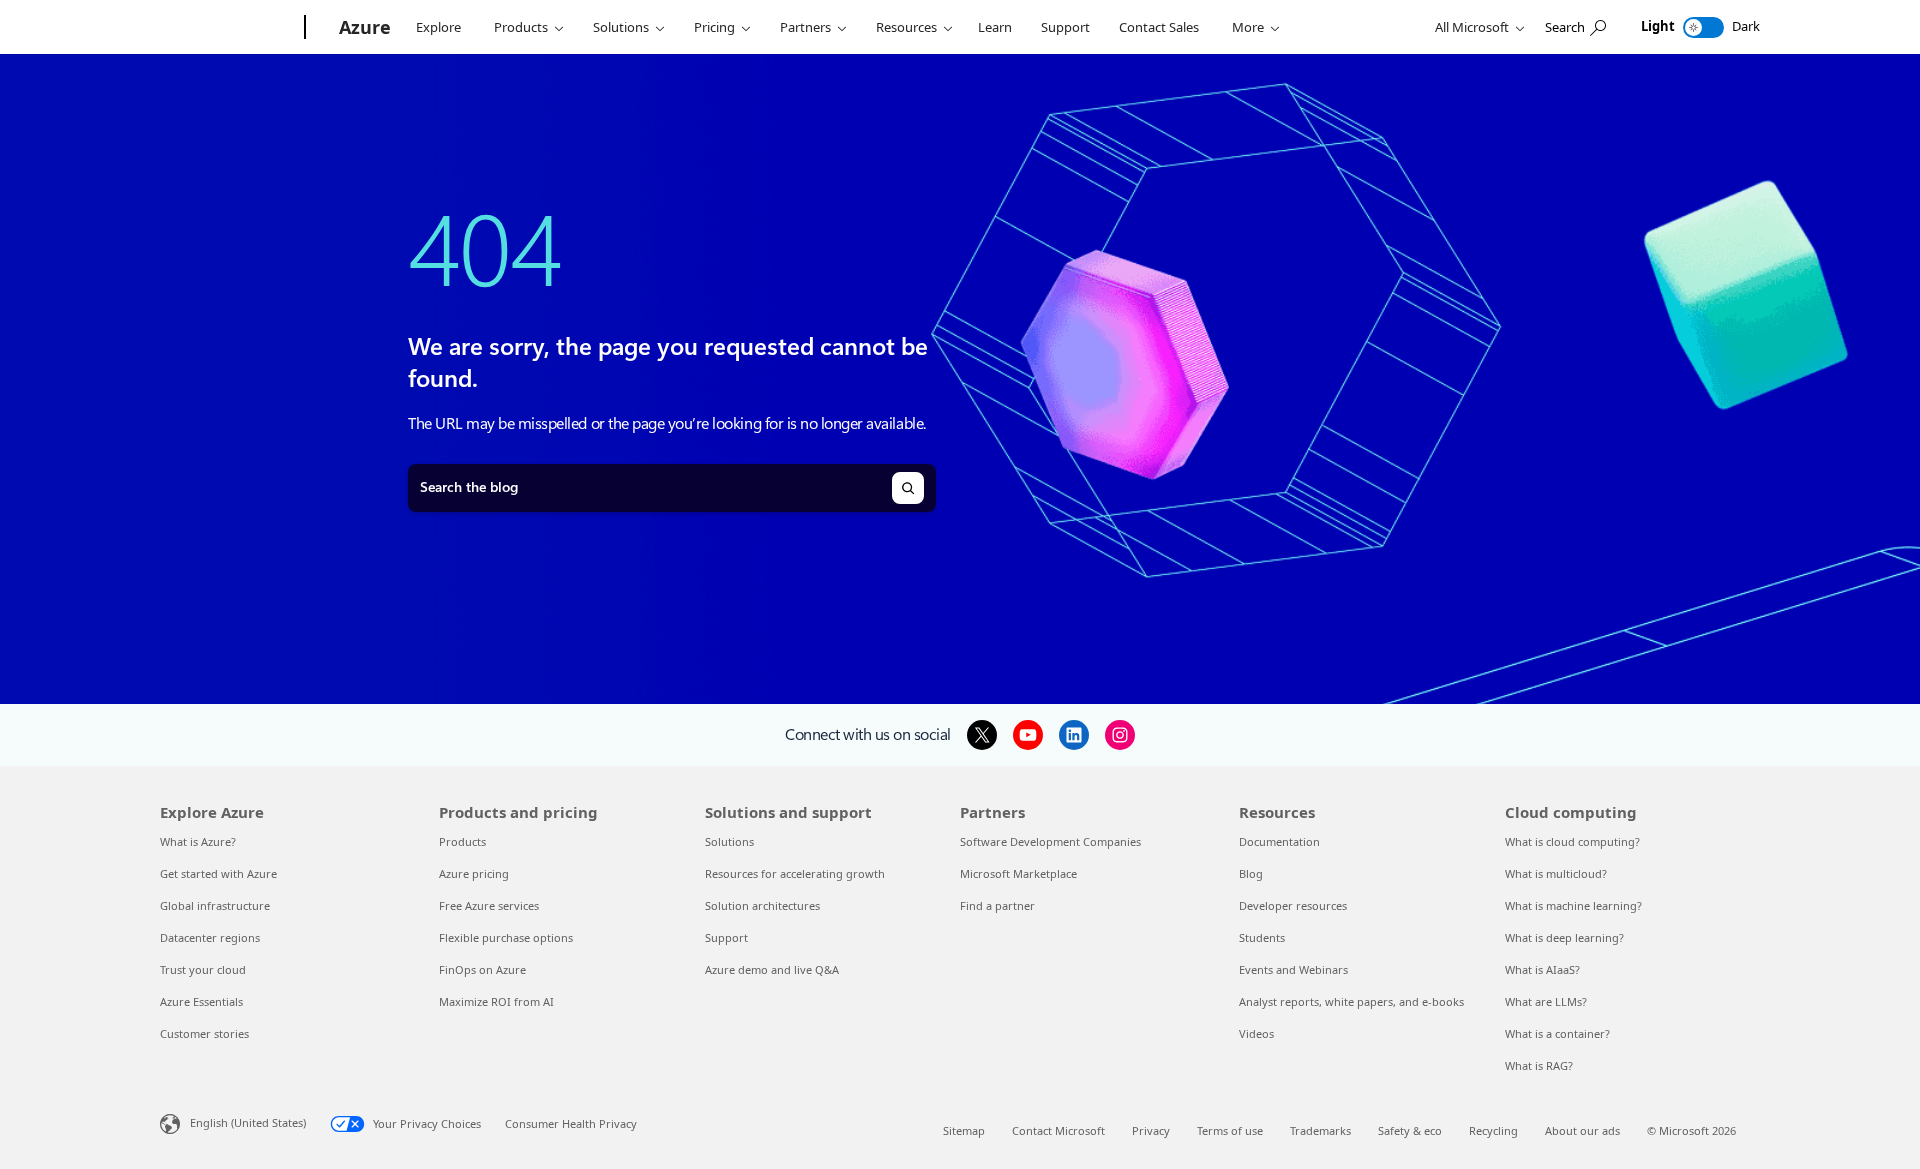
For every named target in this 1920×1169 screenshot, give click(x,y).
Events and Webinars (1293, 969)
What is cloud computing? (1572, 841)
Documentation (1279, 841)
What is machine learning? (1573, 905)
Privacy (1151, 1130)
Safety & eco (1410, 1130)
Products (521, 27)
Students (1262, 937)
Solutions (621, 27)
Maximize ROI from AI (496, 1001)
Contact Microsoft (1058, 1130)
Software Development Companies (1050, 841)
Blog (1251, 873)
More (1248, 27)
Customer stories (204, 1033)
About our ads (1582, 1130)
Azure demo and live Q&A (772, 969)
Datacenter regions (210, 937)
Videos (1256, 1033)
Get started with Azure (218, 873)
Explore (438, 27)
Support (1065, 27)
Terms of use (1230, 1130)
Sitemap (964, 1130)
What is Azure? (198, 841)
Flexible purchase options (506, 937)
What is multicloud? (1556, 873)
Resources (906, 27)
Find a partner (997, 905)
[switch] (1703, 27)
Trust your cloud (203, 969)
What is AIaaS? (1542, 969)
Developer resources (1293, 905)
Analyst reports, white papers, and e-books (1351, 1001)
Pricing (714, 27)
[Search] (908, 488)
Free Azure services (489, 905)
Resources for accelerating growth (795, 873)
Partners (805, 27)
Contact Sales (1159, 27)
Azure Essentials (201, 1001)
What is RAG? (1539, 1065)
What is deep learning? (1564, 937)
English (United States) (248, 1122)
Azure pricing (474, 873)
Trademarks (1320, 1130)
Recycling (1493, 1130)
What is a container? (1557, 1033)
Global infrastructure (215, 905)
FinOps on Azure (482, 969)
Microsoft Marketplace (1018, 873)
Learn (995, 27)
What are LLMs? (1546, 1001)
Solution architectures (762, 905)
